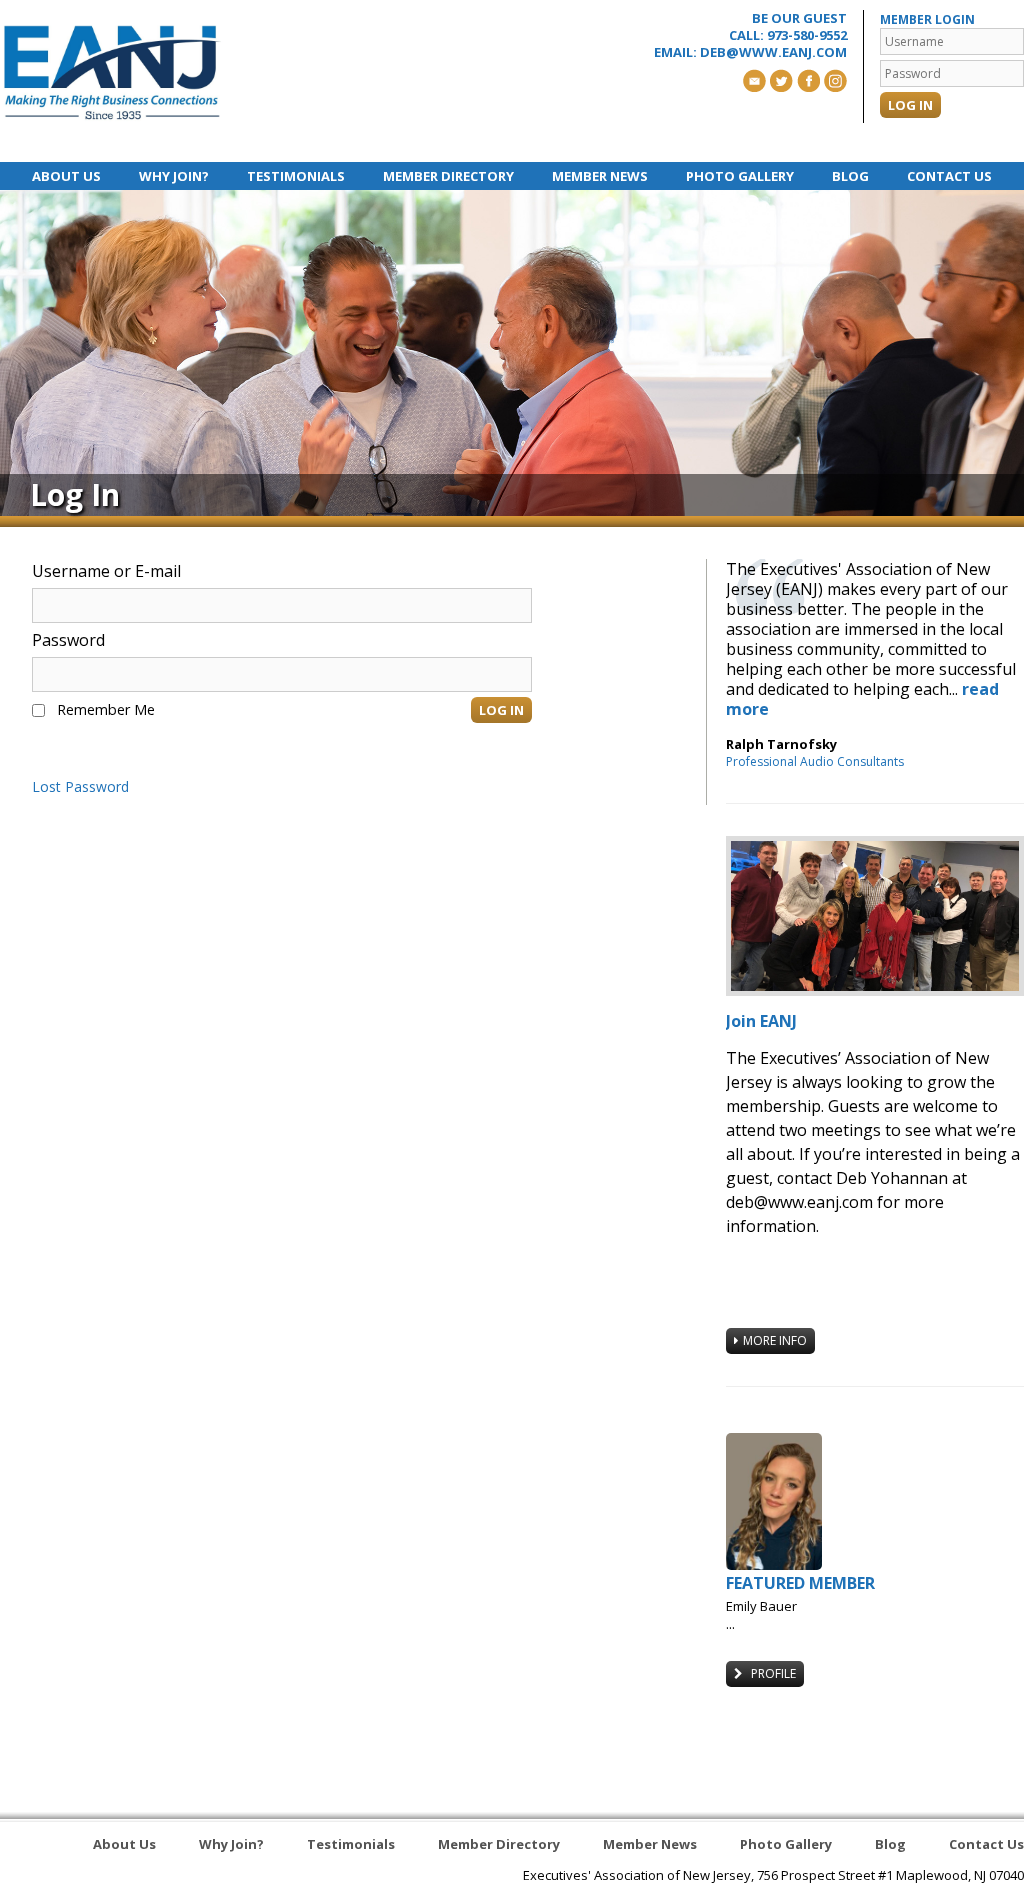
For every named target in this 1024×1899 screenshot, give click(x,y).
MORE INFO (775, 1340)
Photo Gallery (740, 176)
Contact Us (949, 176)
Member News (600, 176)
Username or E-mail (106, 571)
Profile (772, 1673)
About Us (66, 176)
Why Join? (174, 176)
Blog (850, 176)
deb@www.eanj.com (773, 52)
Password (68, 640)
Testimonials (296, 176)
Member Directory (448, 176)
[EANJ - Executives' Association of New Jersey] (112, 72)
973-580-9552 (807, 35)
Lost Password (80, 787)
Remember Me (106, 709)
